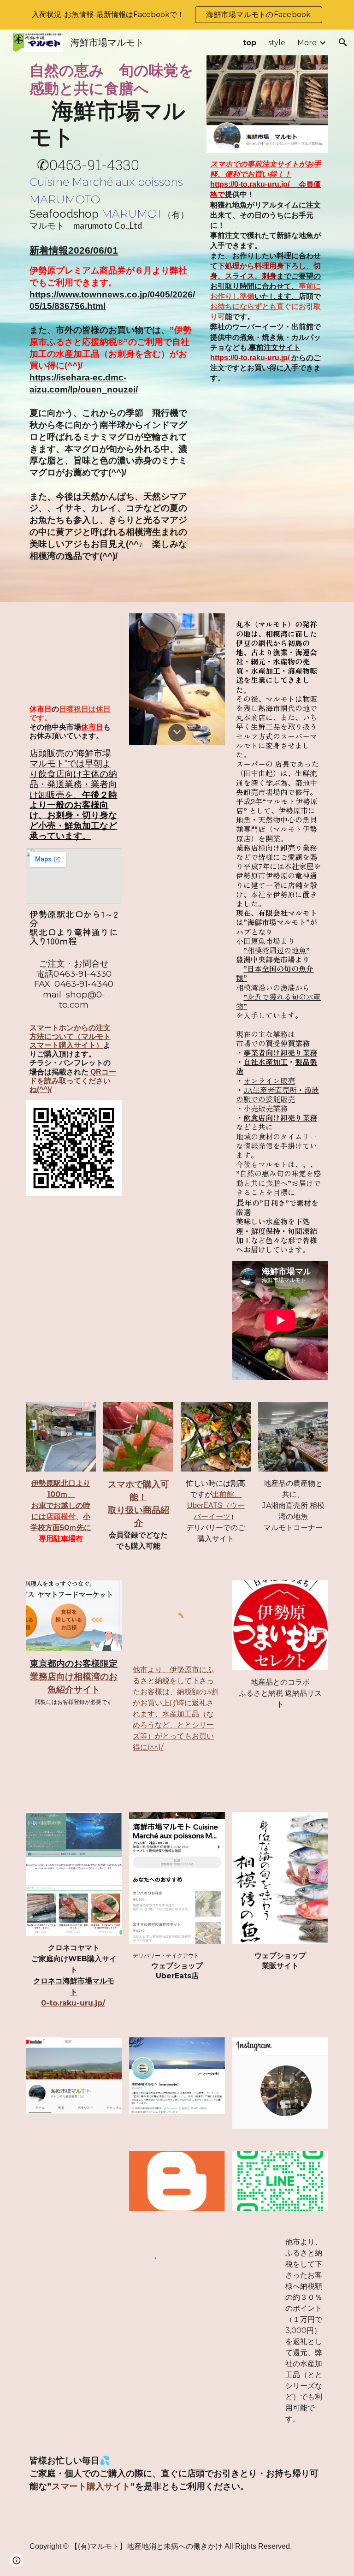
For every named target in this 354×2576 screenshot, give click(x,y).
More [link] (307, 43)
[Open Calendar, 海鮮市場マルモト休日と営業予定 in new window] (104, 625)
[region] (177, 15)
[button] (343, 42)
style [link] (277, 43)
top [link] (250, 43)
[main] (112, 146)
